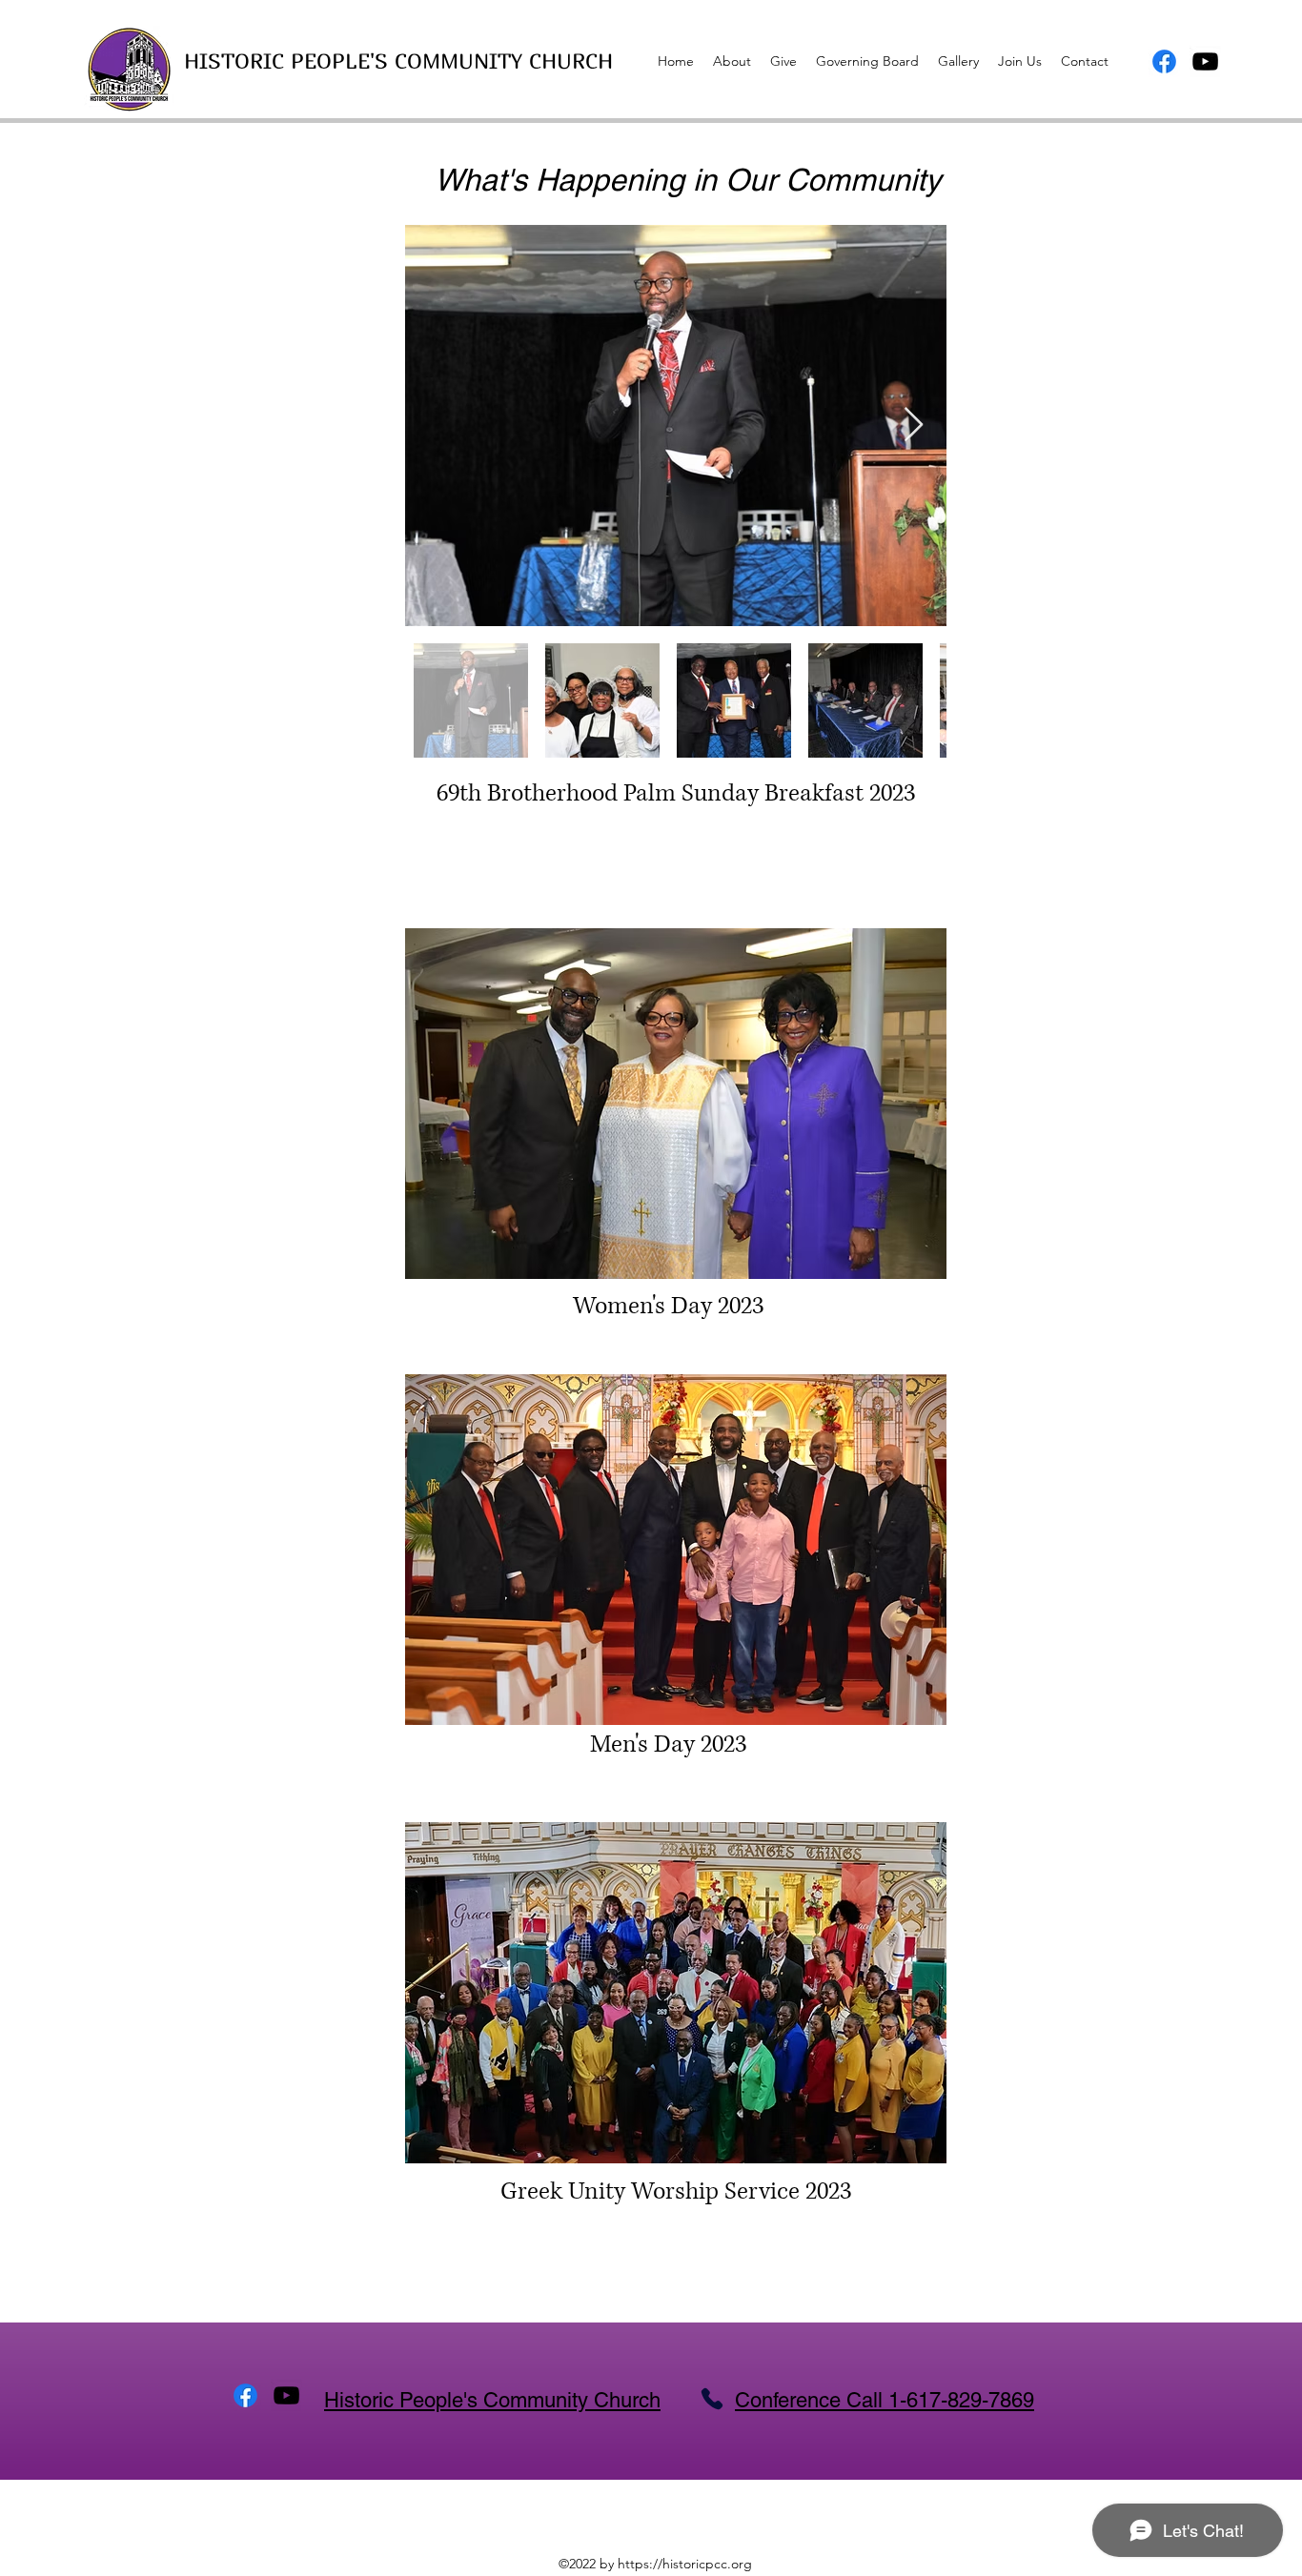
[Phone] (712, 2399)
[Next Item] (914, 426)
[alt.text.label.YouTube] (1205, 61)
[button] (676, 1104)
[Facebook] (1164, 61)
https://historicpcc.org (685, 2564)
